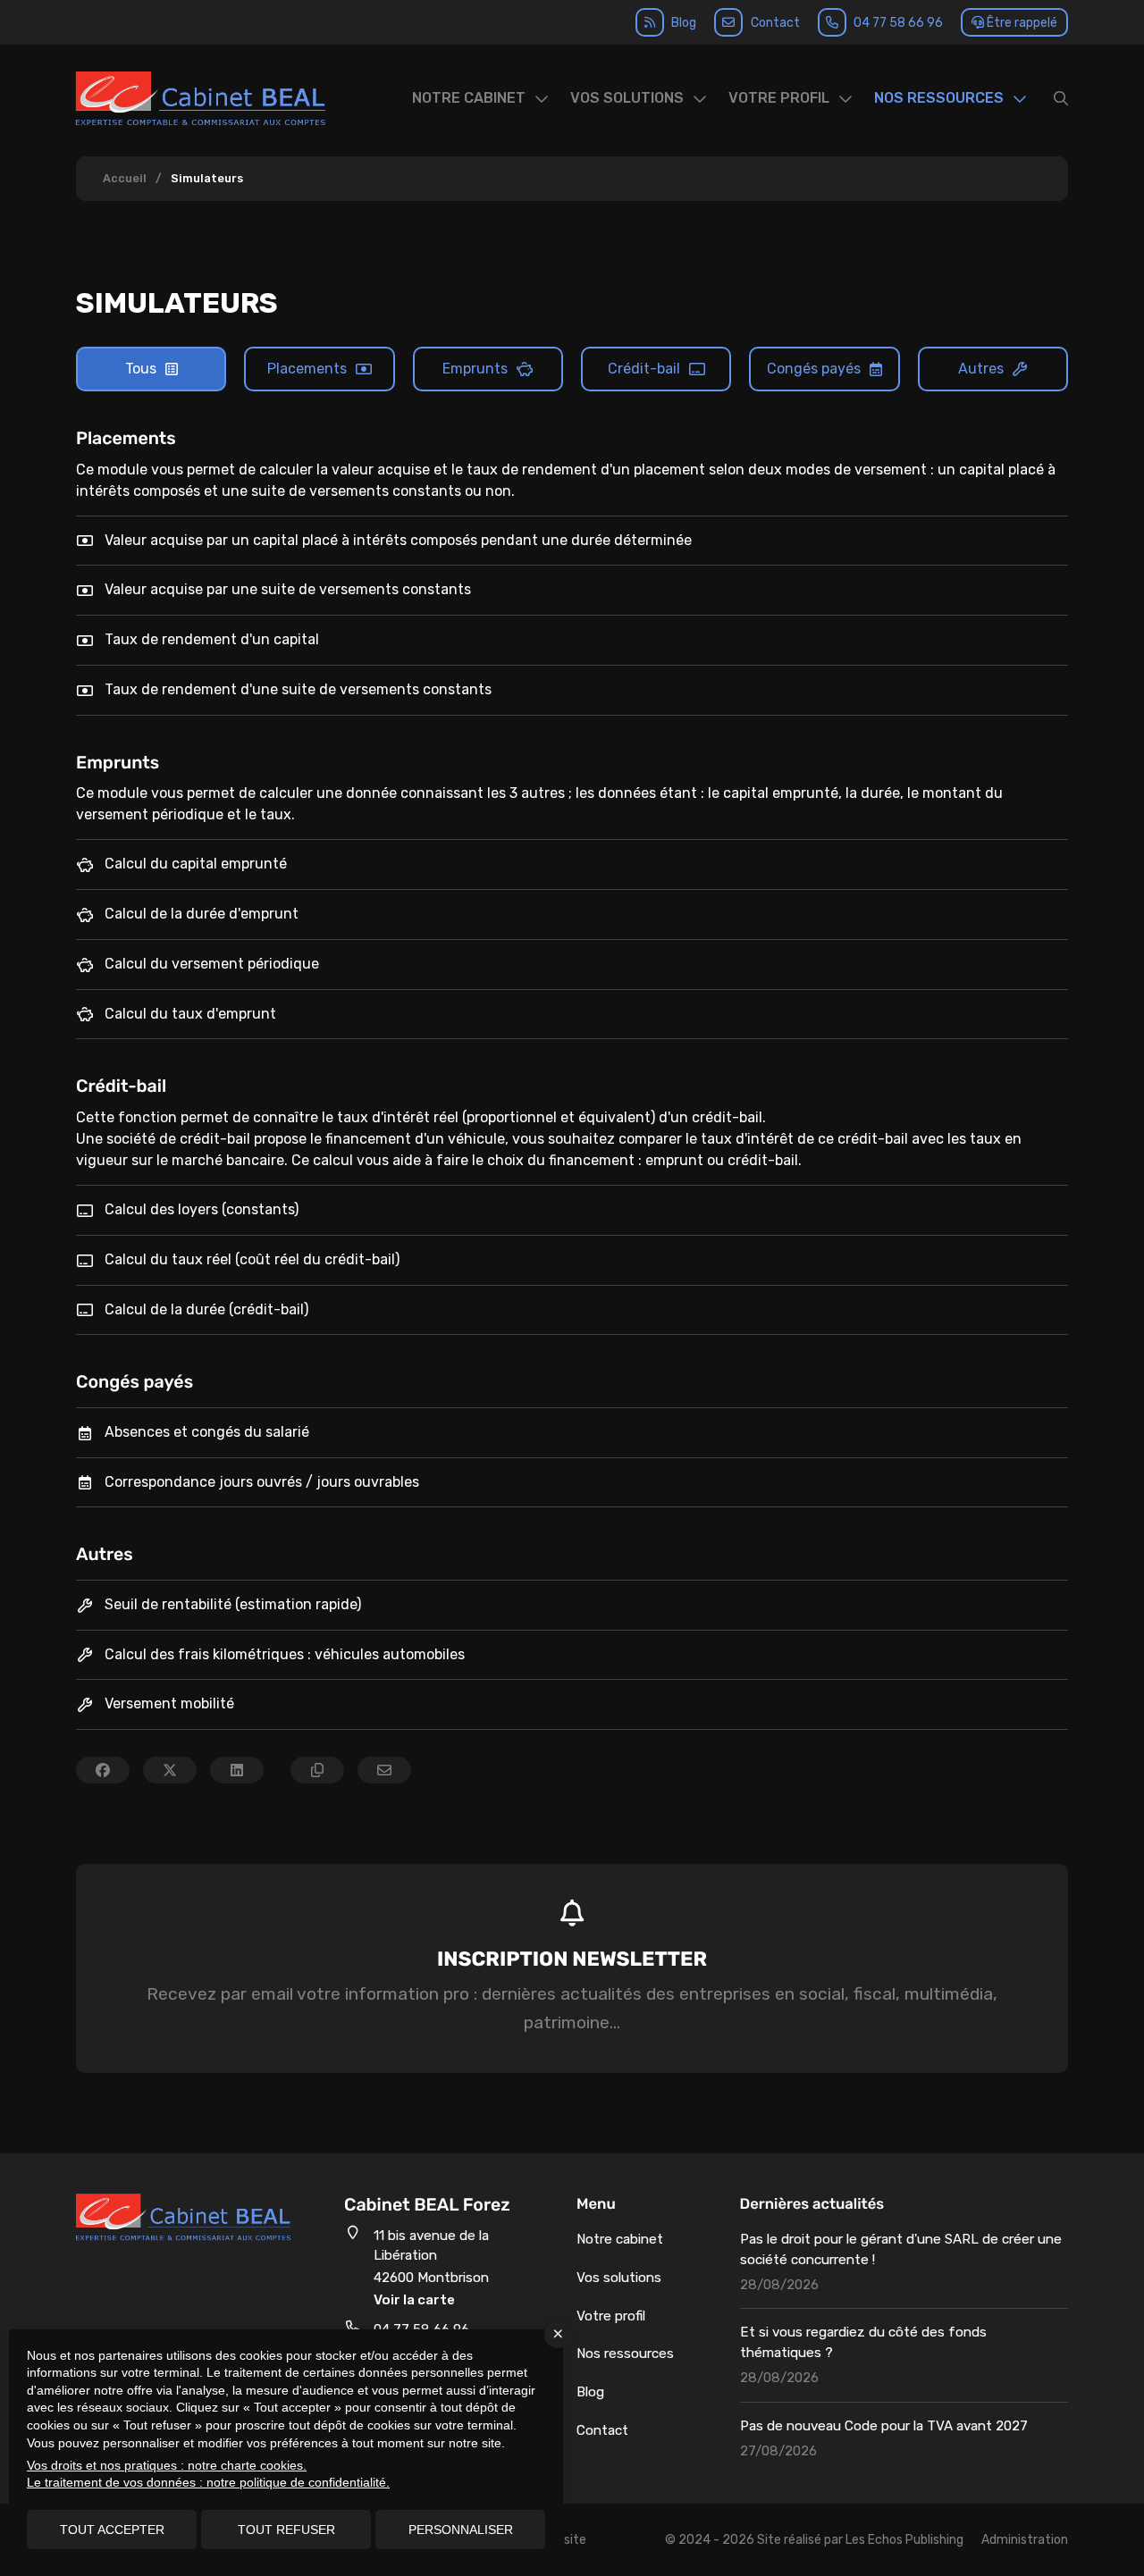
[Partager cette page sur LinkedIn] (237, 1770)
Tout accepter (112, 2530)
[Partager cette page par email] (384, 1770)
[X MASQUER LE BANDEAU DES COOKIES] (558, 2335)
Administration (1025, 2540)
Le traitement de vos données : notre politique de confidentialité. (208, 2482)
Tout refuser (286, 2530)
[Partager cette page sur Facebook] (103, 1770)
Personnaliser (461, 2530)
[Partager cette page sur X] (170, 1770)
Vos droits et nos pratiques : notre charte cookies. (167, 2465)
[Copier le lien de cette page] (317, 1770)
